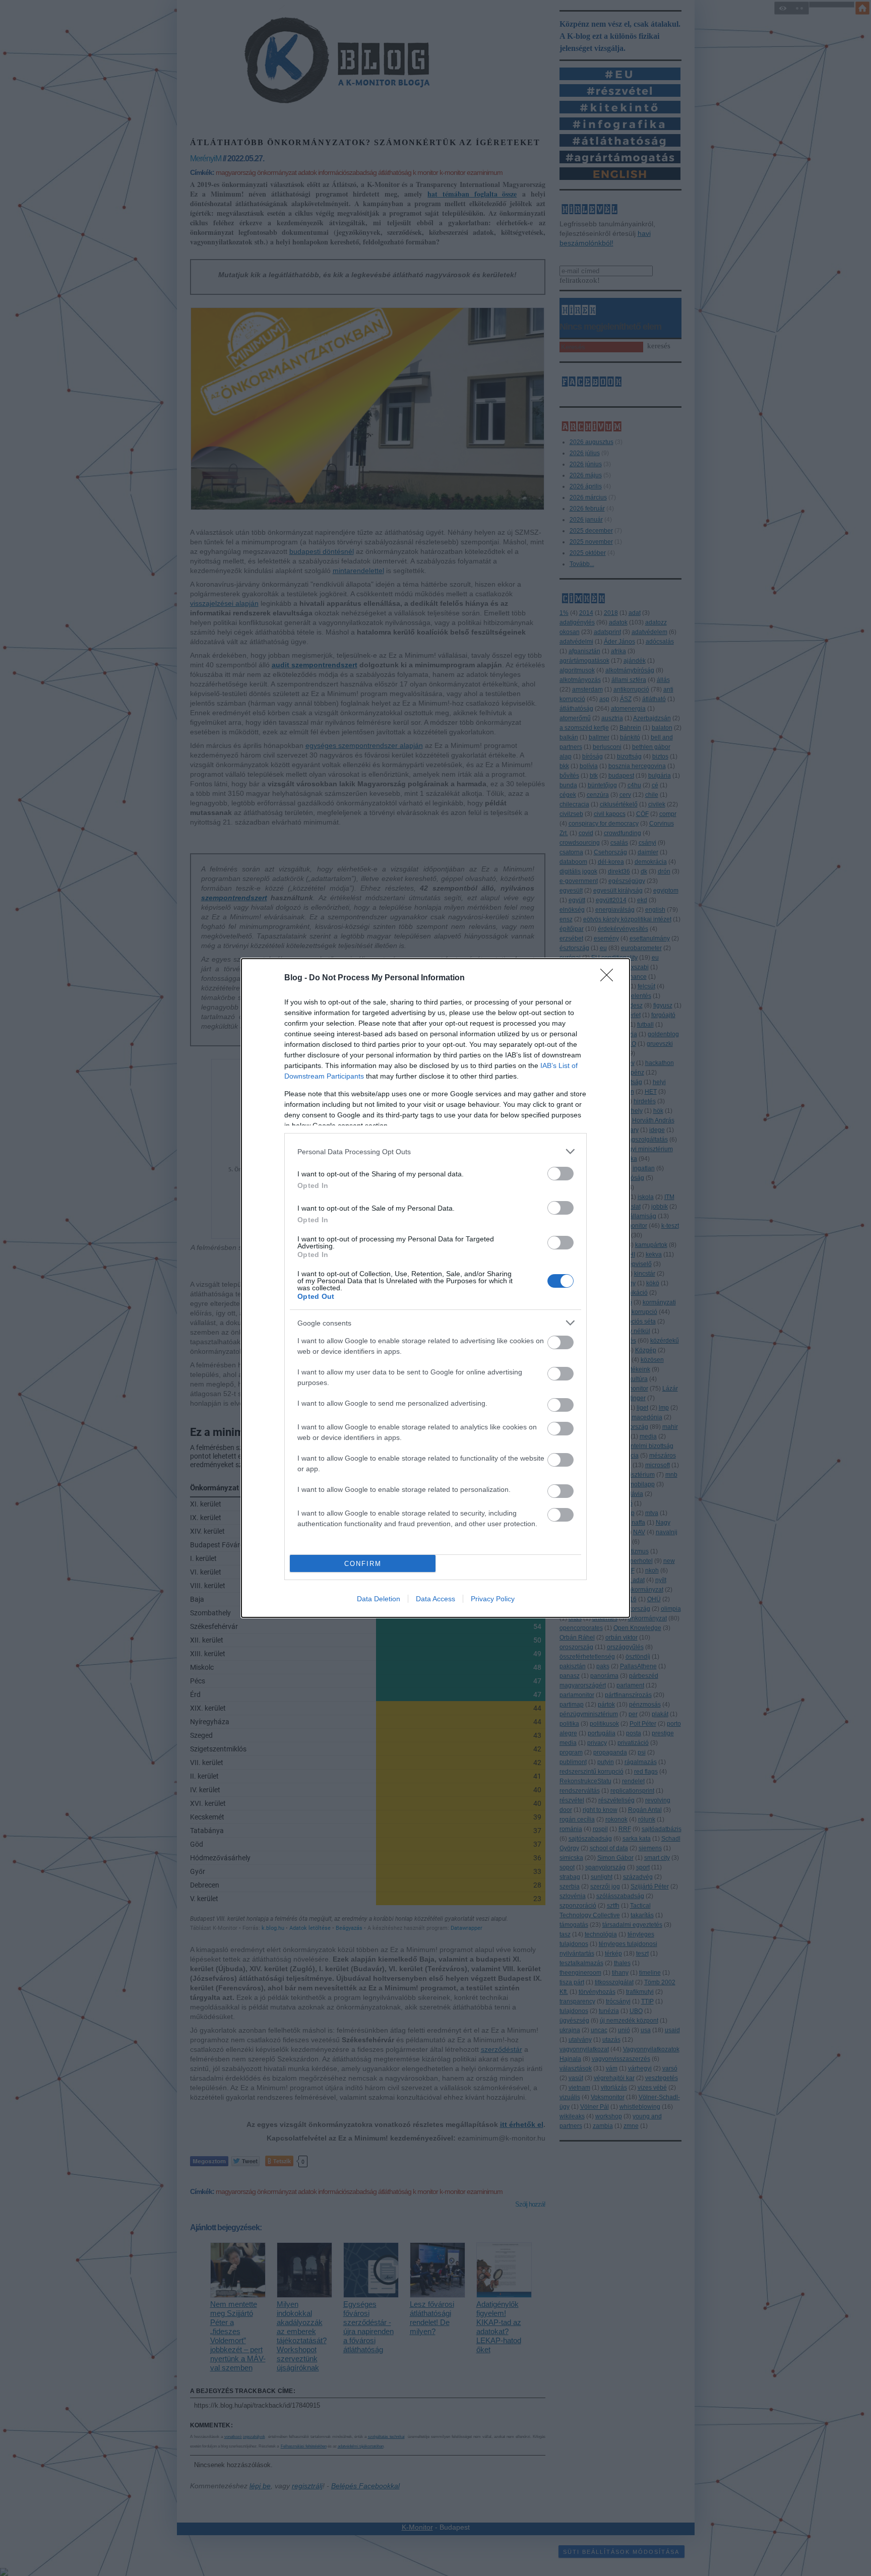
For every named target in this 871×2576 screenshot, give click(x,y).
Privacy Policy (493, 1599)
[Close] (610, 978)
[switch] (561, 1174)
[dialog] (435, 1288)
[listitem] (435, 1151)
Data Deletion (379, 1599)
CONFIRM (363, 1564)
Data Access (435, 1599)
